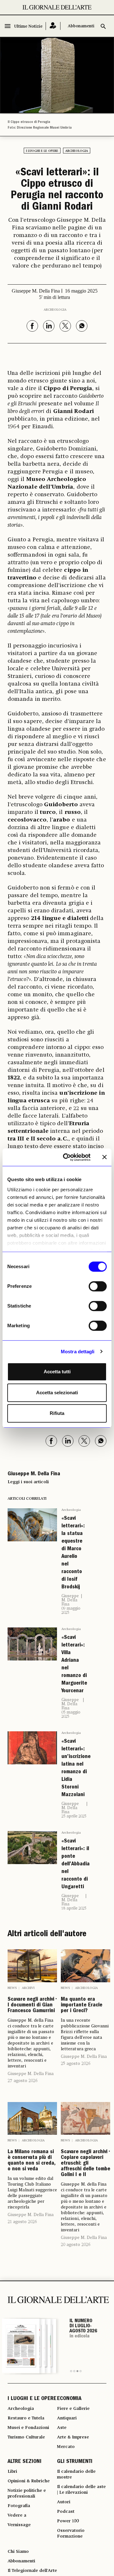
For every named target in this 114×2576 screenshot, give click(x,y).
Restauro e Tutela (26, 2418)
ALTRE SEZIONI (25, 2462)
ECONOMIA (69, 2399)
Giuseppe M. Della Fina (70, 1600)
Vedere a (17, 2515)
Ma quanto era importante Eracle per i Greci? (82, 2005)
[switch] (98, 1286)
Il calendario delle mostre (76, 2474)
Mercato (66, 2447)
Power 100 (68, 2521)
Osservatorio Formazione (71, 2533)
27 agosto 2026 (22, 2081)
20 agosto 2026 (76, 2245)
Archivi (28, 1988)
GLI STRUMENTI (75, 2462)
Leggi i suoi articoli (28, 1482)
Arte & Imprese (73, 2437)
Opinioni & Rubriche (29, 2481)
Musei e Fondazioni (28, 2428)
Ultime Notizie (28, 27)
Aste (62, 2428)
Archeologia (77, 151)
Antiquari (67, 2418)
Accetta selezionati (57, 1393)
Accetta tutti (57, 1372)
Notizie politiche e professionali (27, 2493)
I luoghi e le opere (42, 151)
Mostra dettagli (78, 1352)
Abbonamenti (81, 26)
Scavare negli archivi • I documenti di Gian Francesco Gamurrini (32, 2005)
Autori (64, 2502)
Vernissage (19, 2525)
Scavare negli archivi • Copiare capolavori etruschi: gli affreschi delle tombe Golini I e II (85, 2164)
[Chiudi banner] (104, 1157)
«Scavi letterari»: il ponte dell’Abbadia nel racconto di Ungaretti (76, 1864)
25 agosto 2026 (76, 2064)
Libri (12, 2471)
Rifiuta (57, 1413)
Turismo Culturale (26, 2437)
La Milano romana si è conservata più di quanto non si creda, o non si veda (32, 2161)
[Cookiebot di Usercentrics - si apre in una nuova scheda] (67, 1157)
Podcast (66, 2512)
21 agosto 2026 (22, 2222)
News (12, 1988)
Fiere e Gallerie (73, 2409)
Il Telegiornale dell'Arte (32, 2571)
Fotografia (19, 2506)
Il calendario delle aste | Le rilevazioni (81, 2490)
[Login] (53, 26)
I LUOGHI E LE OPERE (32, 2399)
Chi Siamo (18, 2552)
